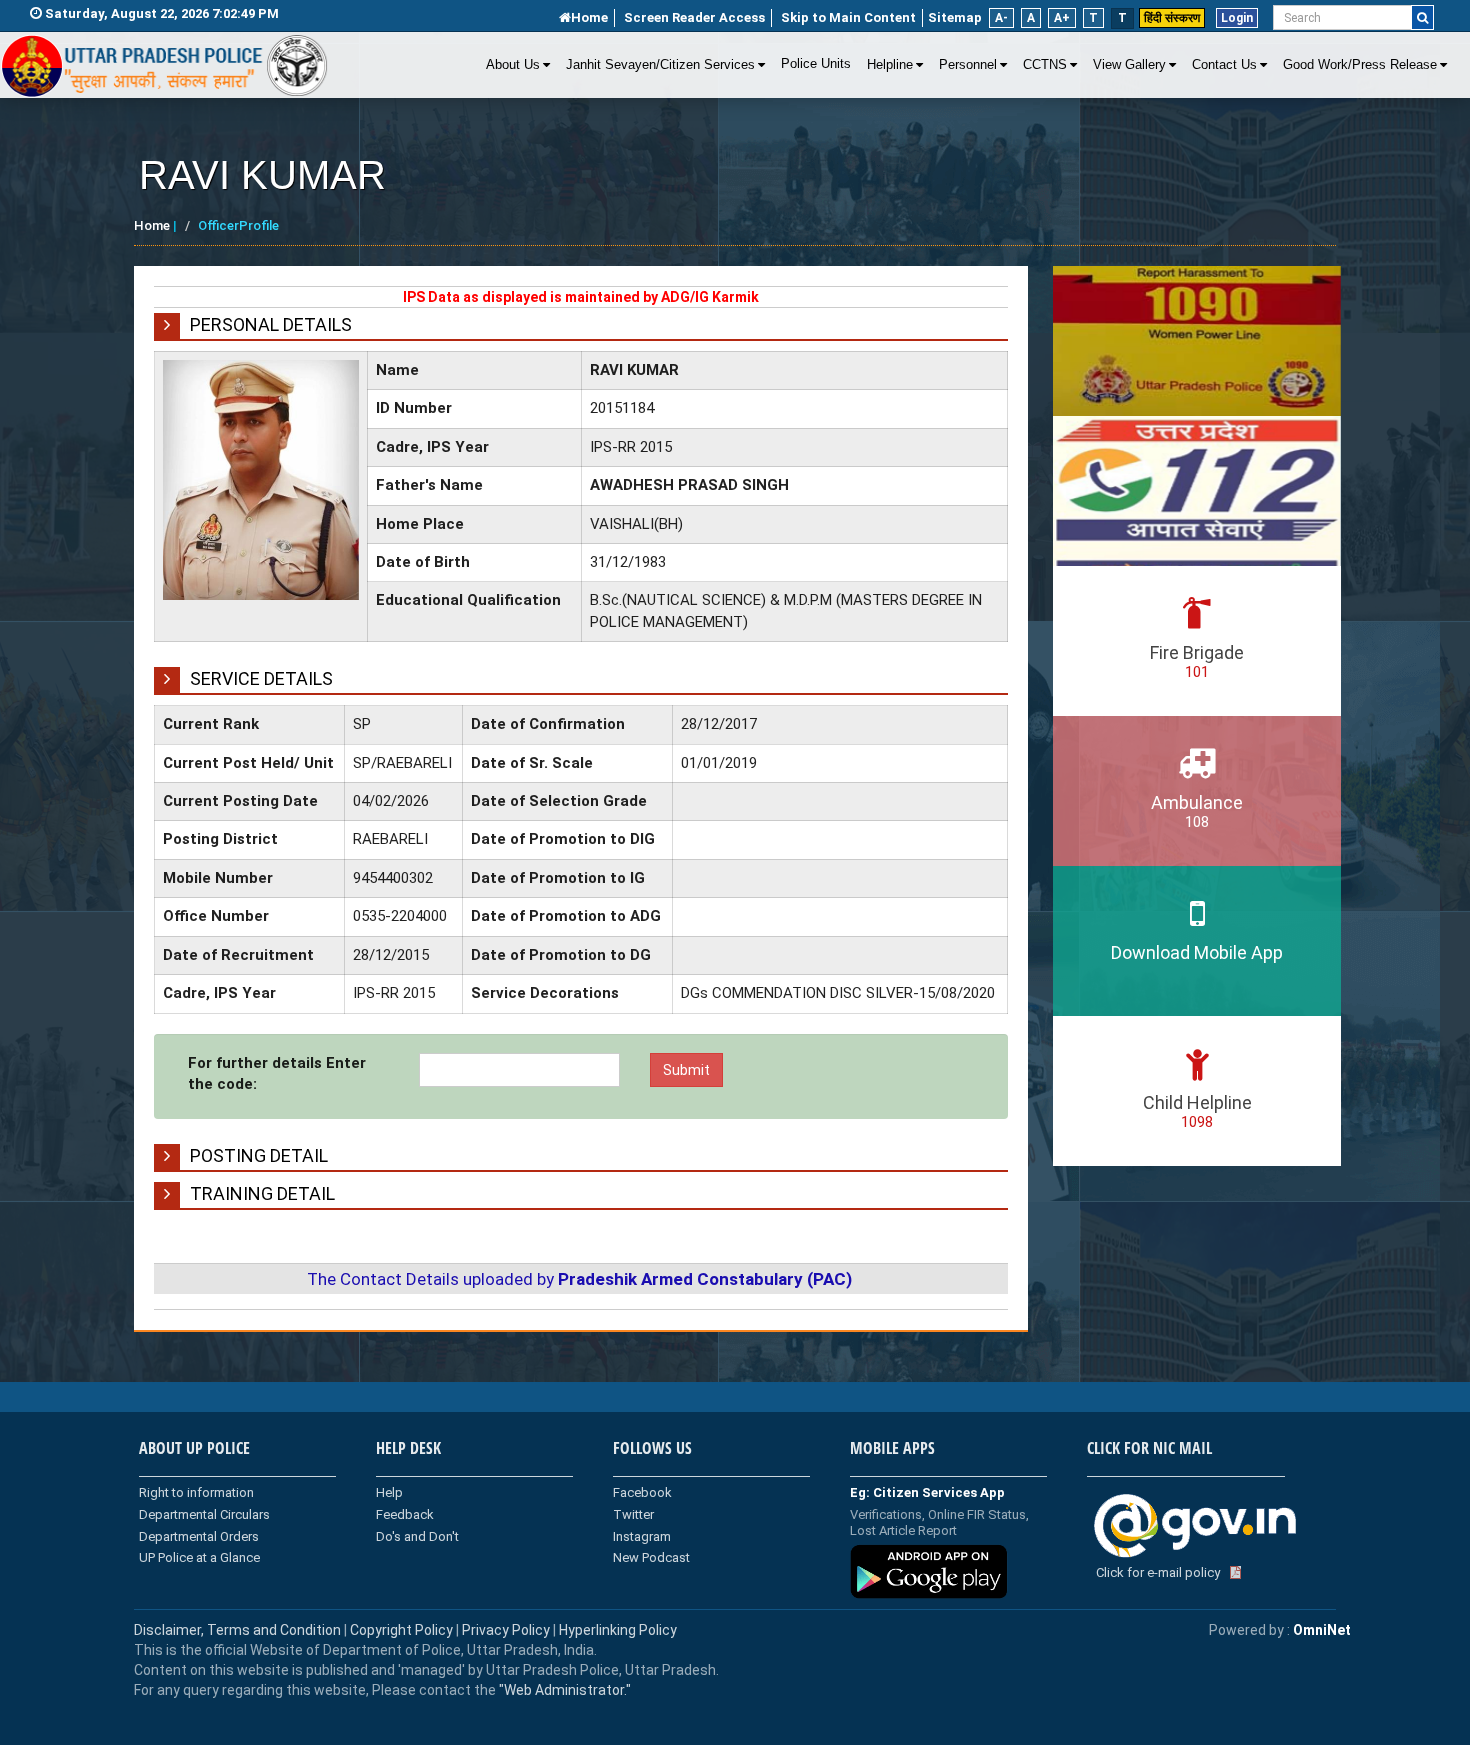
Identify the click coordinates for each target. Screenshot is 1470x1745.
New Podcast (651, 1557)
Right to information (196, 1492)
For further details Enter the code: (277, 1073)
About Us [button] (513, 65)
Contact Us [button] (1224, 65)
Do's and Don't (417, 1536)
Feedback (405, 1514)
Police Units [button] (816, 64)
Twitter (633, 1514)
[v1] (1422, 17)
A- (1001, 18)
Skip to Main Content (848, 17)
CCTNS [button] (1045, 65)
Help (389, 1492)
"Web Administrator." (563, 1690)
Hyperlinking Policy (618, 1630)
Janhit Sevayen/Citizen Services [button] (660, 65)
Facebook (642, 1492)
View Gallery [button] (1129, 65)
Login (1237, 18)
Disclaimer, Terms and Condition (237, 1630)
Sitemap (955, 17)
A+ (1062, 18)
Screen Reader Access (694, 17)
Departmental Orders (199, 1536)
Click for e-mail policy (1158, 1572)
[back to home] (165, 66)
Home (589, 17)
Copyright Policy (403, 1630)
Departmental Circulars (204, 1514)
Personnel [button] (968, 65)
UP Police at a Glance (199, 1557)
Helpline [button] (890, 65)
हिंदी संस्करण (1172, 18)
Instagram (642, 1536)
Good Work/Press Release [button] (1360, 65)
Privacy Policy (506, 1630)
